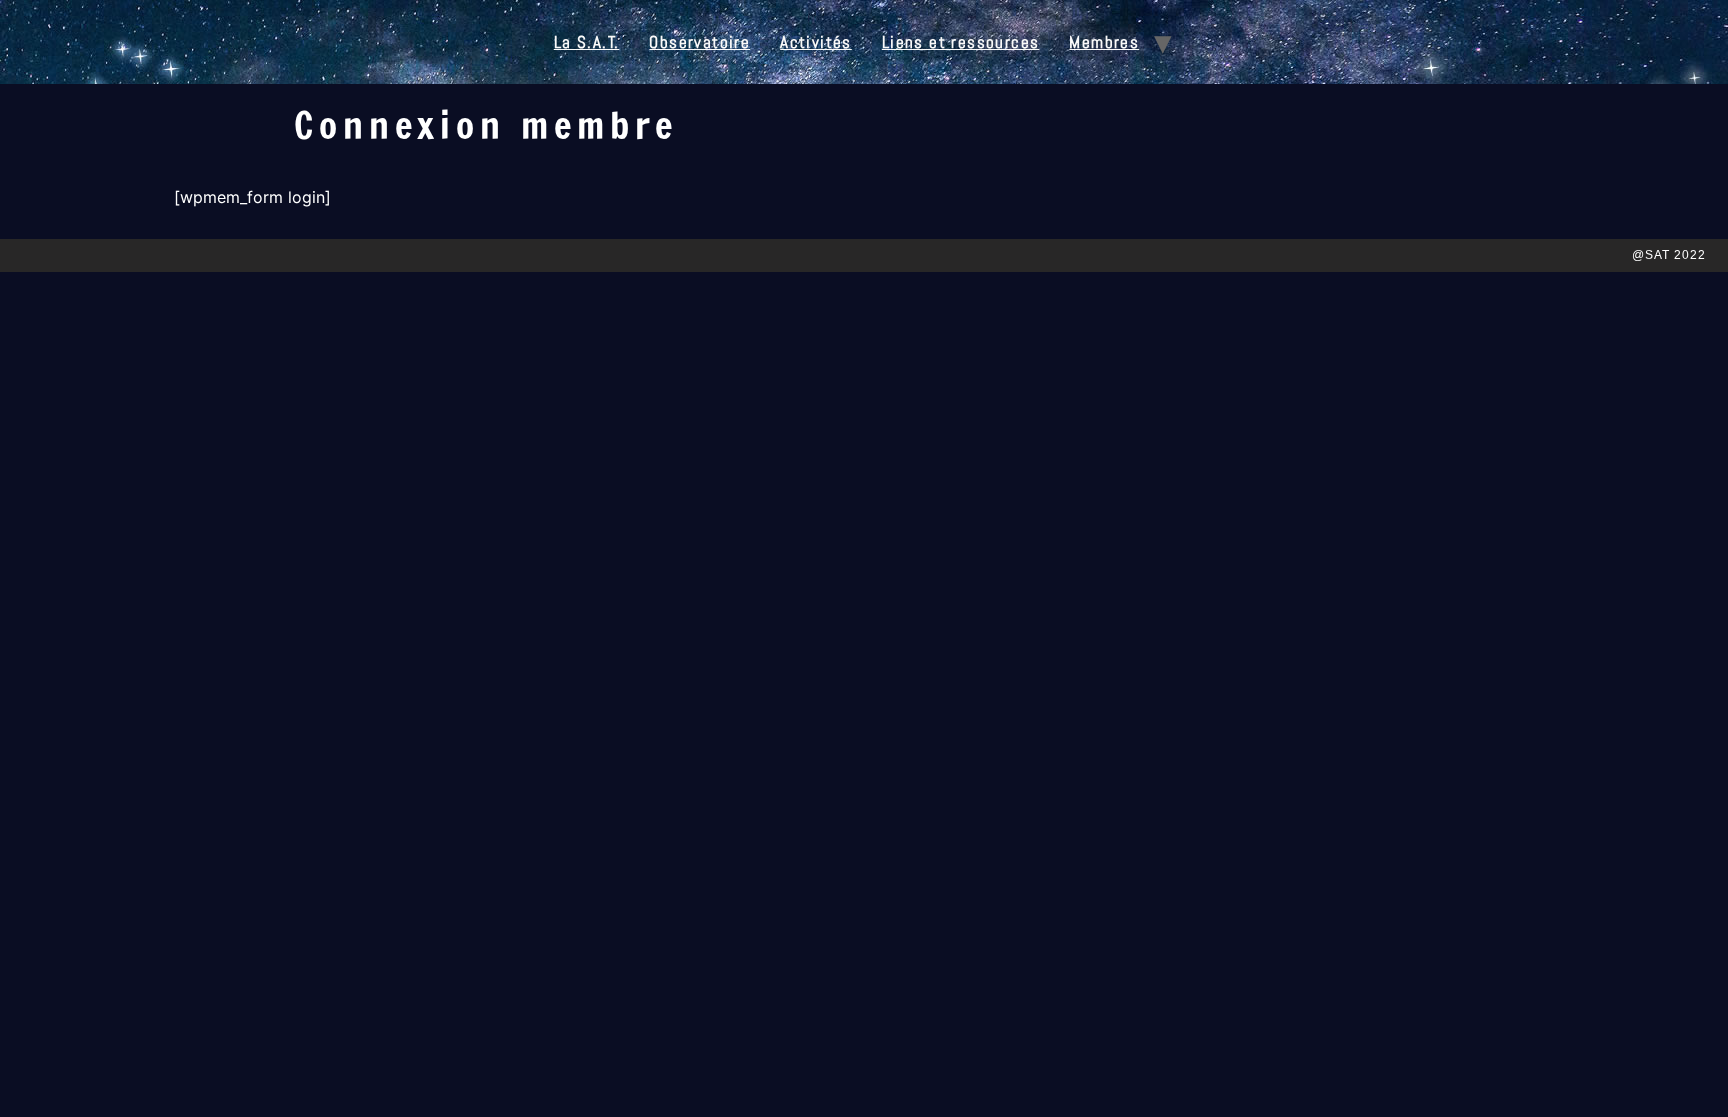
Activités (816, 42)
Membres (1104, 42)
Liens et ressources (961, 42)
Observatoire (699, 42)
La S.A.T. (587, 42)
